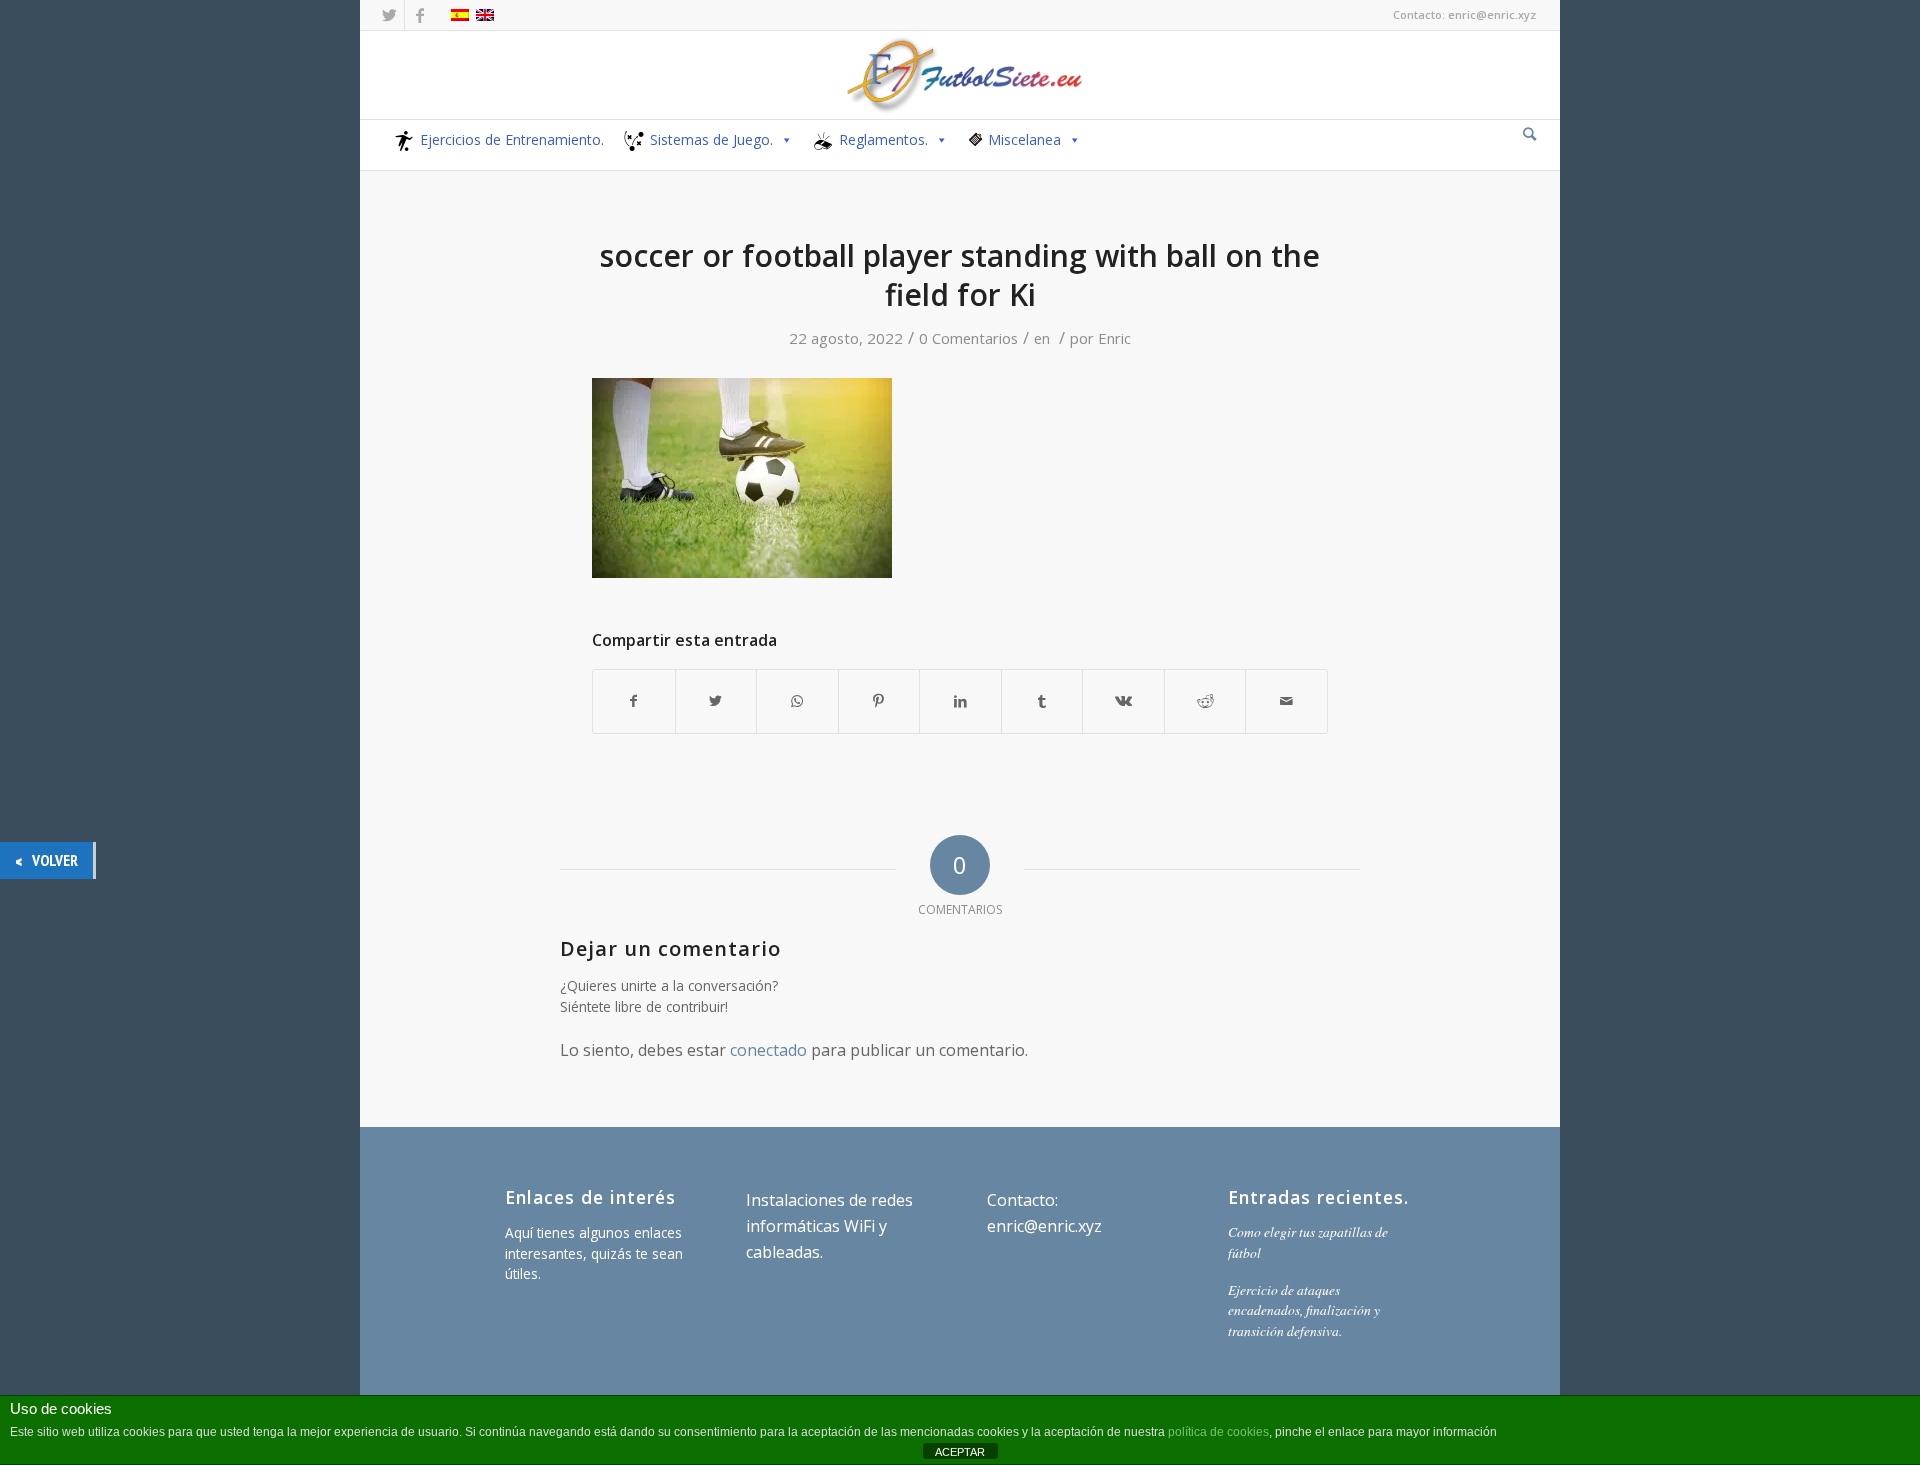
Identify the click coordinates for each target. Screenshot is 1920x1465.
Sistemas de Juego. (711, 139)
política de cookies (1218, 1432)
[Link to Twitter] (389, 15)
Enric (1114, 338)
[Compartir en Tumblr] (1042, 701)
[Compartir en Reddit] (1205, 701)
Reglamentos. (883, 139)
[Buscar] (1529, 133)
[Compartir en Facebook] (634, 701)
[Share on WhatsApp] (797, 701)
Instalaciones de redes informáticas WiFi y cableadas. (829, 1226)
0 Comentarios (968, 338)
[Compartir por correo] (1286, 701)
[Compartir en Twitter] (716, 701)
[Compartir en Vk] (1123, 701)
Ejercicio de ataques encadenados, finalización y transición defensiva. (1304, 1310)
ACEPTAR (960, 1452)
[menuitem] (1529, 135)
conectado (768, 1050)
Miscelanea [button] (1024, 139)
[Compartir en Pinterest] (879, 701)
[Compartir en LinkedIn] (960, 701)
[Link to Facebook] (420, 15)
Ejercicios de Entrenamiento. (512, 139)
